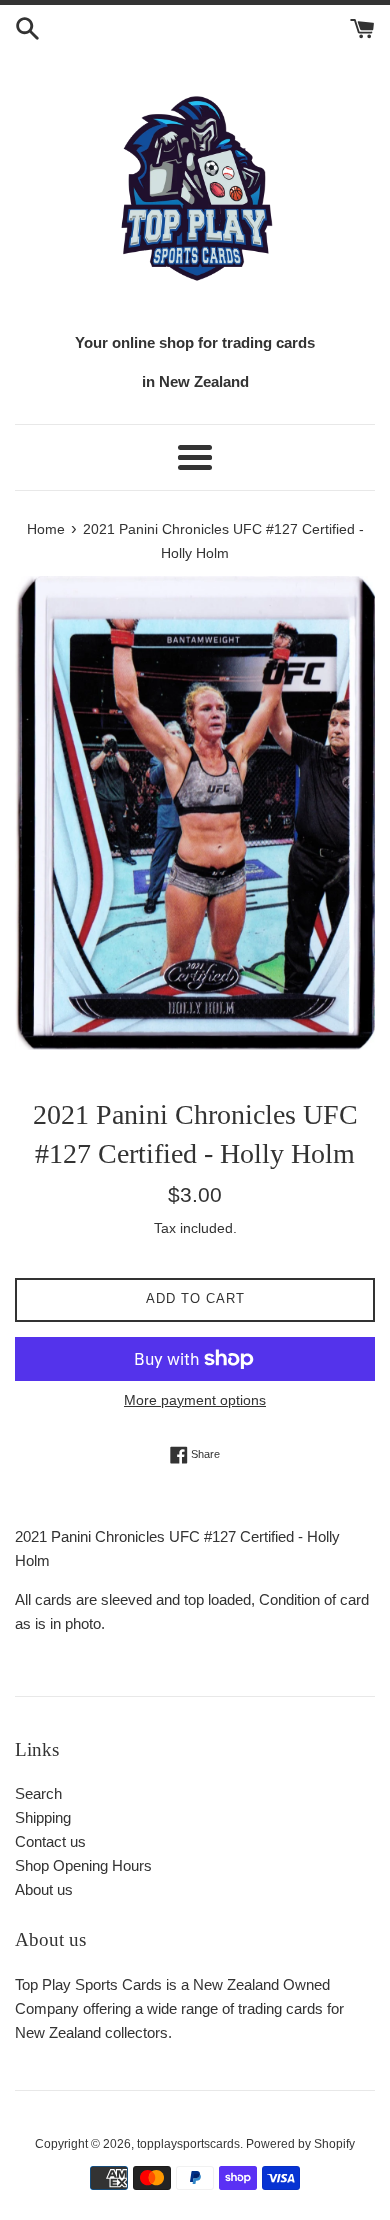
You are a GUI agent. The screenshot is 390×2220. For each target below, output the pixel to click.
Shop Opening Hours (83, 1865)
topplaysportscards (188, 2144)
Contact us (50, 1841)
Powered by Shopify (300, 2144)
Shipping (43, 1817)
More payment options (195, 1400)
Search (38, 1793)
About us (44, 1889)
